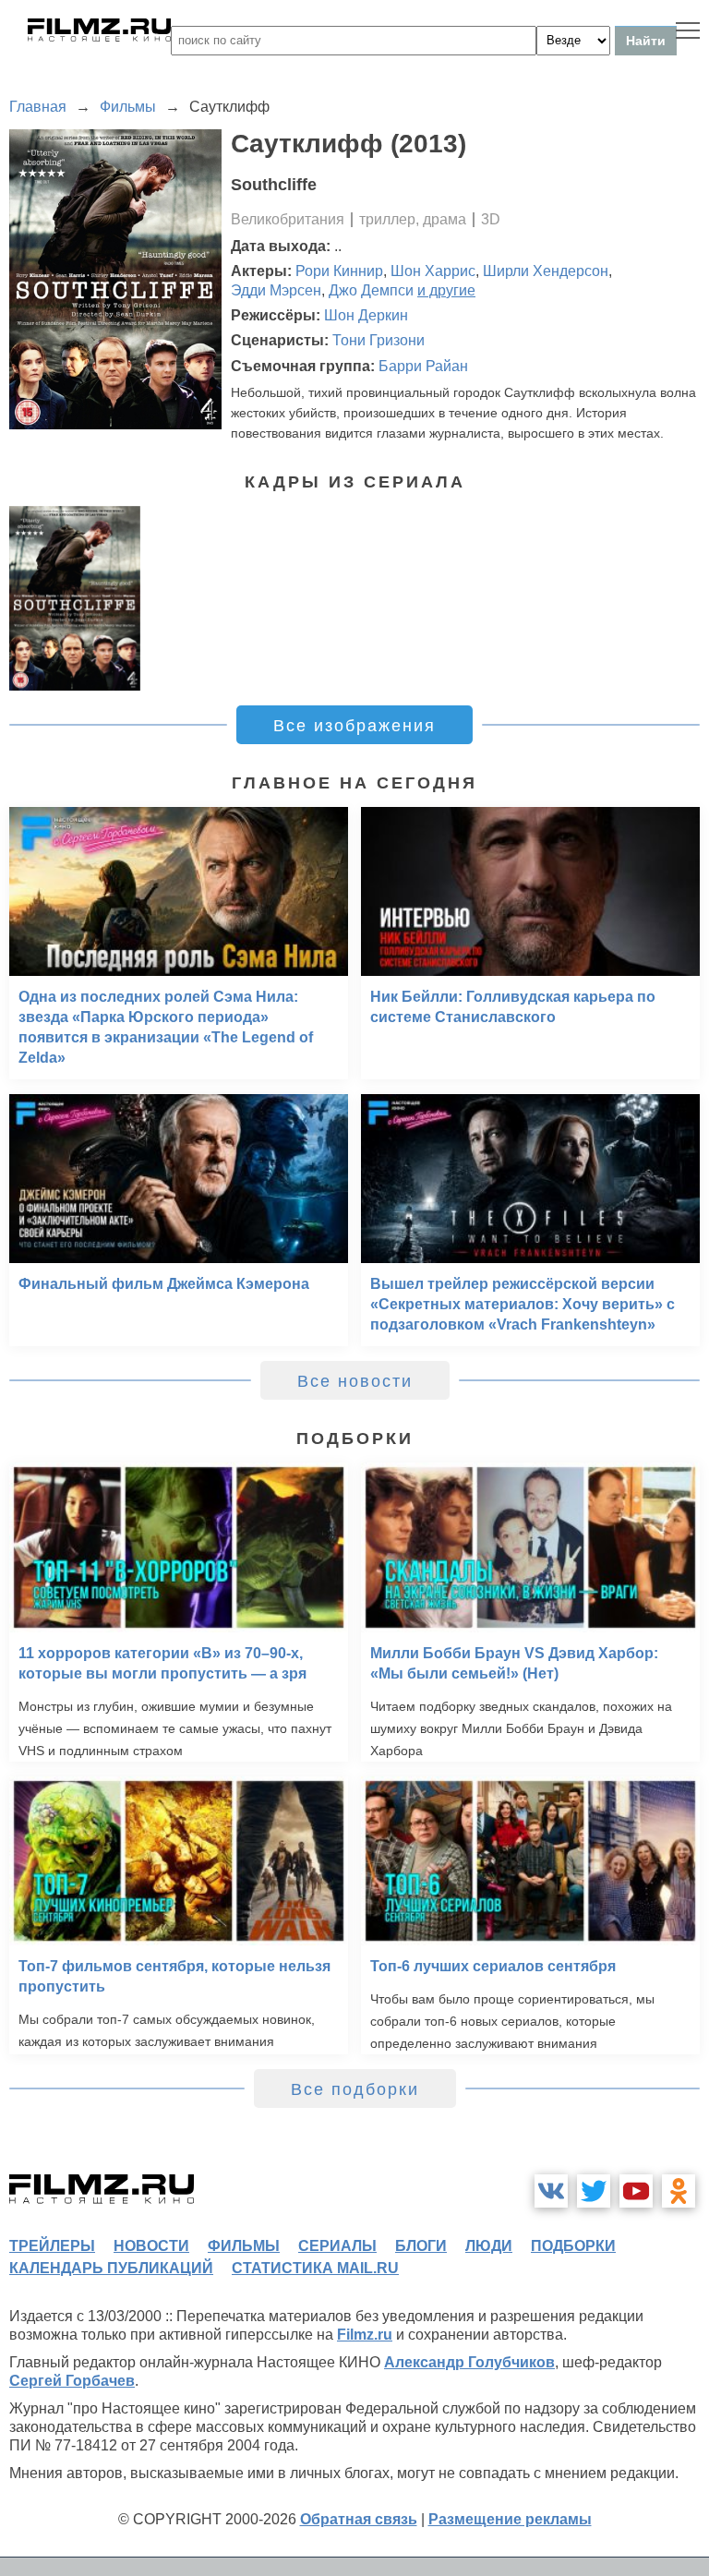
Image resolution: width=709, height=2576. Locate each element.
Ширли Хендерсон (546, 271)
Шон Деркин (366, 315)
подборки (573, 2246)
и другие (446, 290)
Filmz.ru (365, 2335)
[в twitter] (594, 2191)
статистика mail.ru (315, 2268)
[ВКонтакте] (551, 2191)
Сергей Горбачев (72, 2381)
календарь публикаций (111, 2268)
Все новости (355, 1381)
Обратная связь (359, 2519)
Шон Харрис (433, 271)
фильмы (244, 2246)
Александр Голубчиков (469, 2362)
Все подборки (355, 2089)
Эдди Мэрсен (276, 290)
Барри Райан (423, 366)
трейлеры (52, 2246)
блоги (421, 2246)
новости (151, 2246)
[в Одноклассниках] (679, 2191)
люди (489, 2246)
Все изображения (354, 726)
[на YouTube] (636, 2191)
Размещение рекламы (510, 2519)
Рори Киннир (339, 271)
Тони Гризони (379, 340)
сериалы (337, 2246)
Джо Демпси (371, 290)
